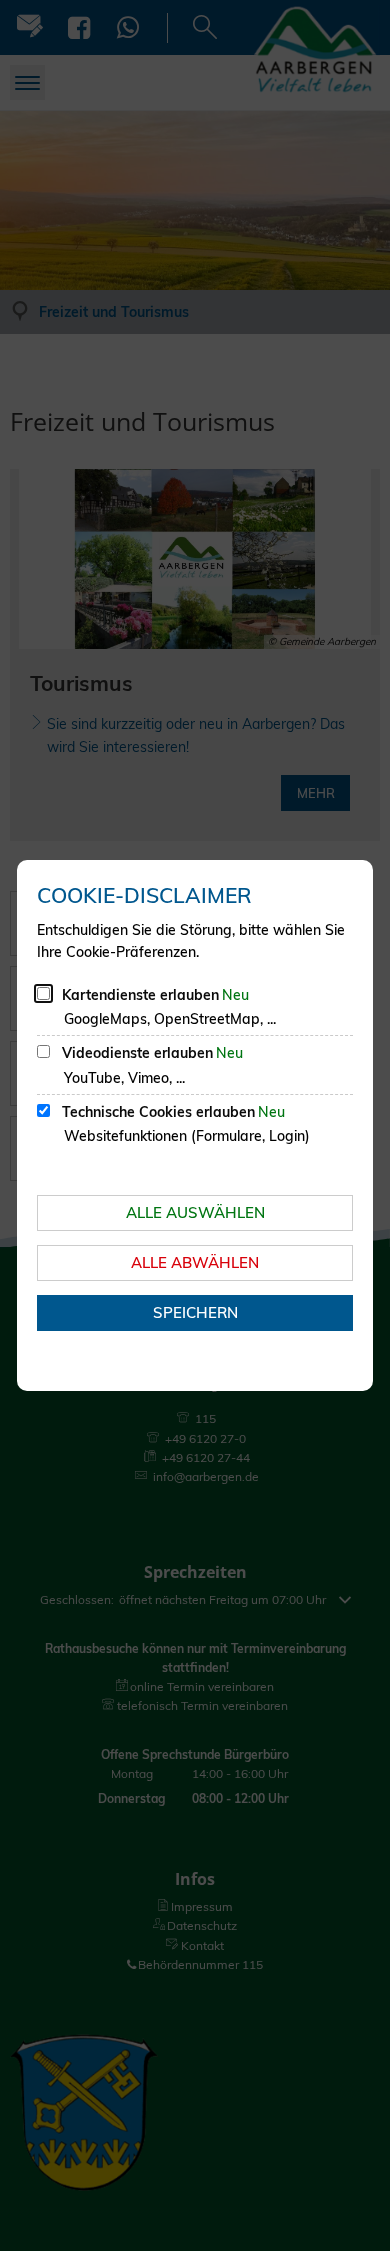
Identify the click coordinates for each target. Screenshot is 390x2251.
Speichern (195, 1312)
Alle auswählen (195, 1212)
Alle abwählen (195, 1262)
